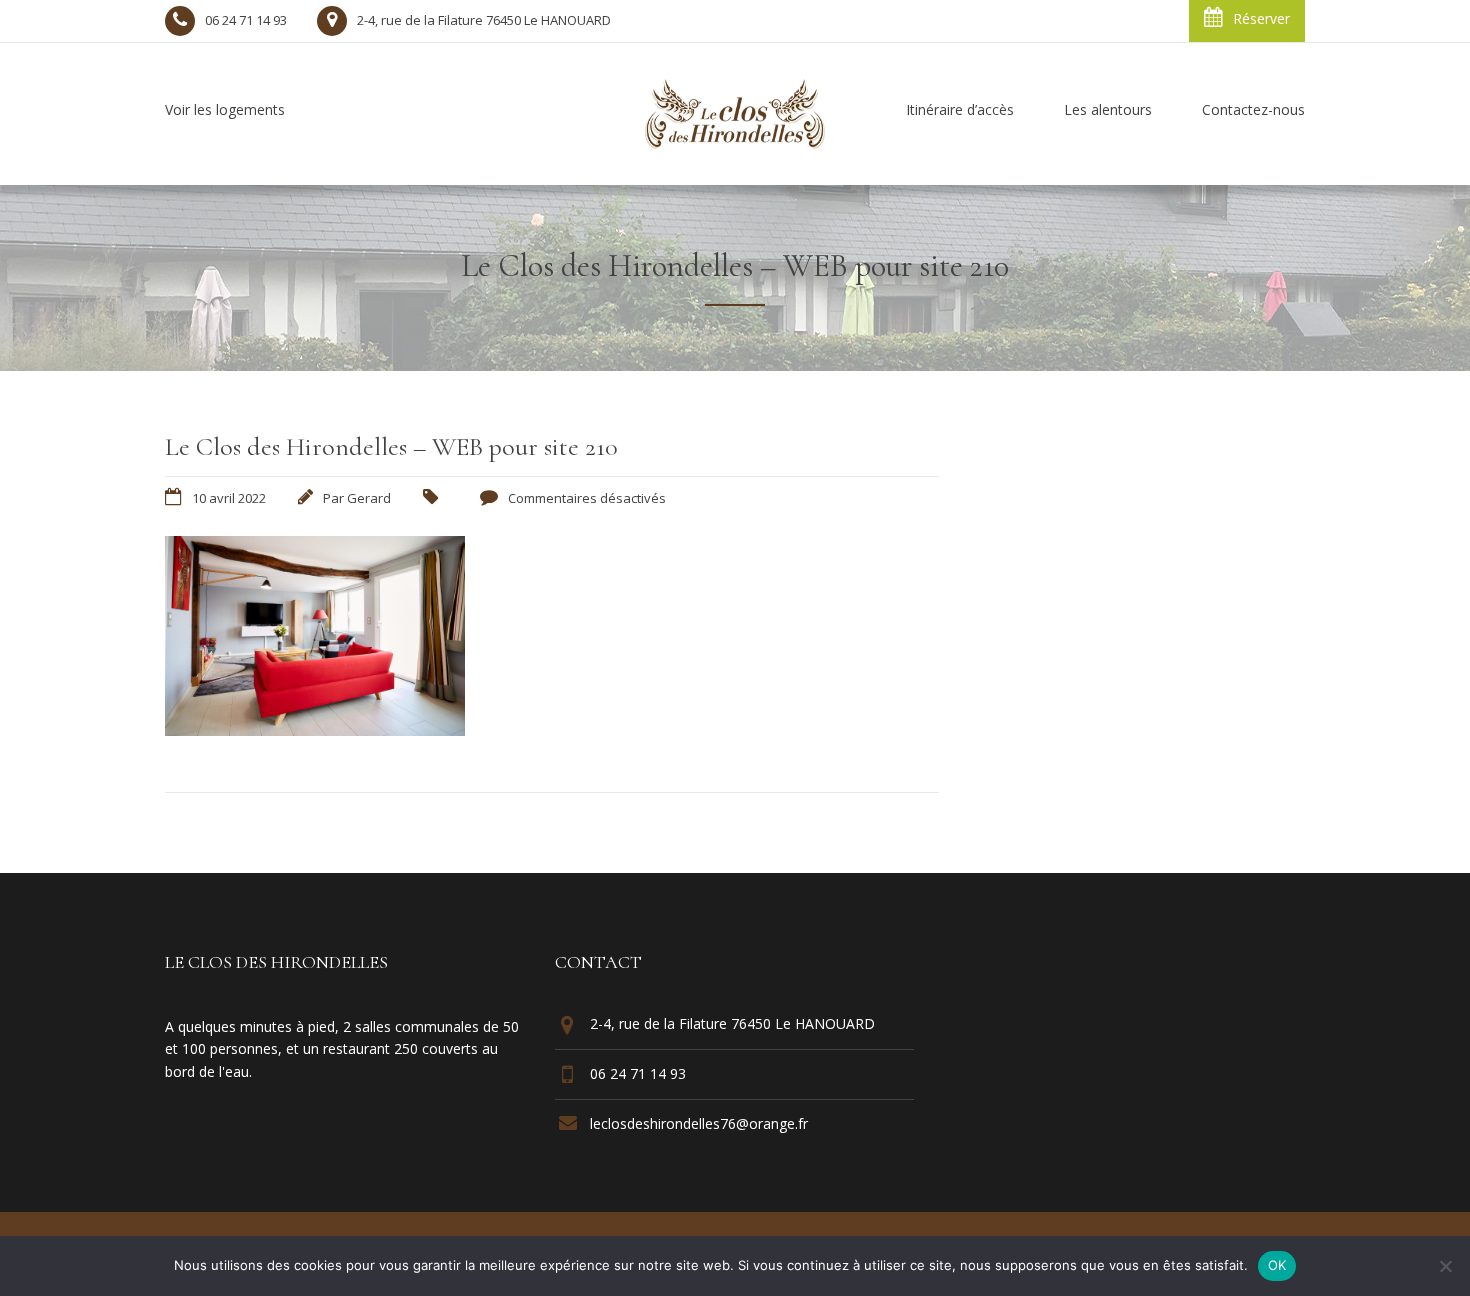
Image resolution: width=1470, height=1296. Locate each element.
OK (1277, 1265)
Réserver (1261, 18)
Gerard (369, 498)
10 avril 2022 (229, 498)
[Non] (1445, 1266)
